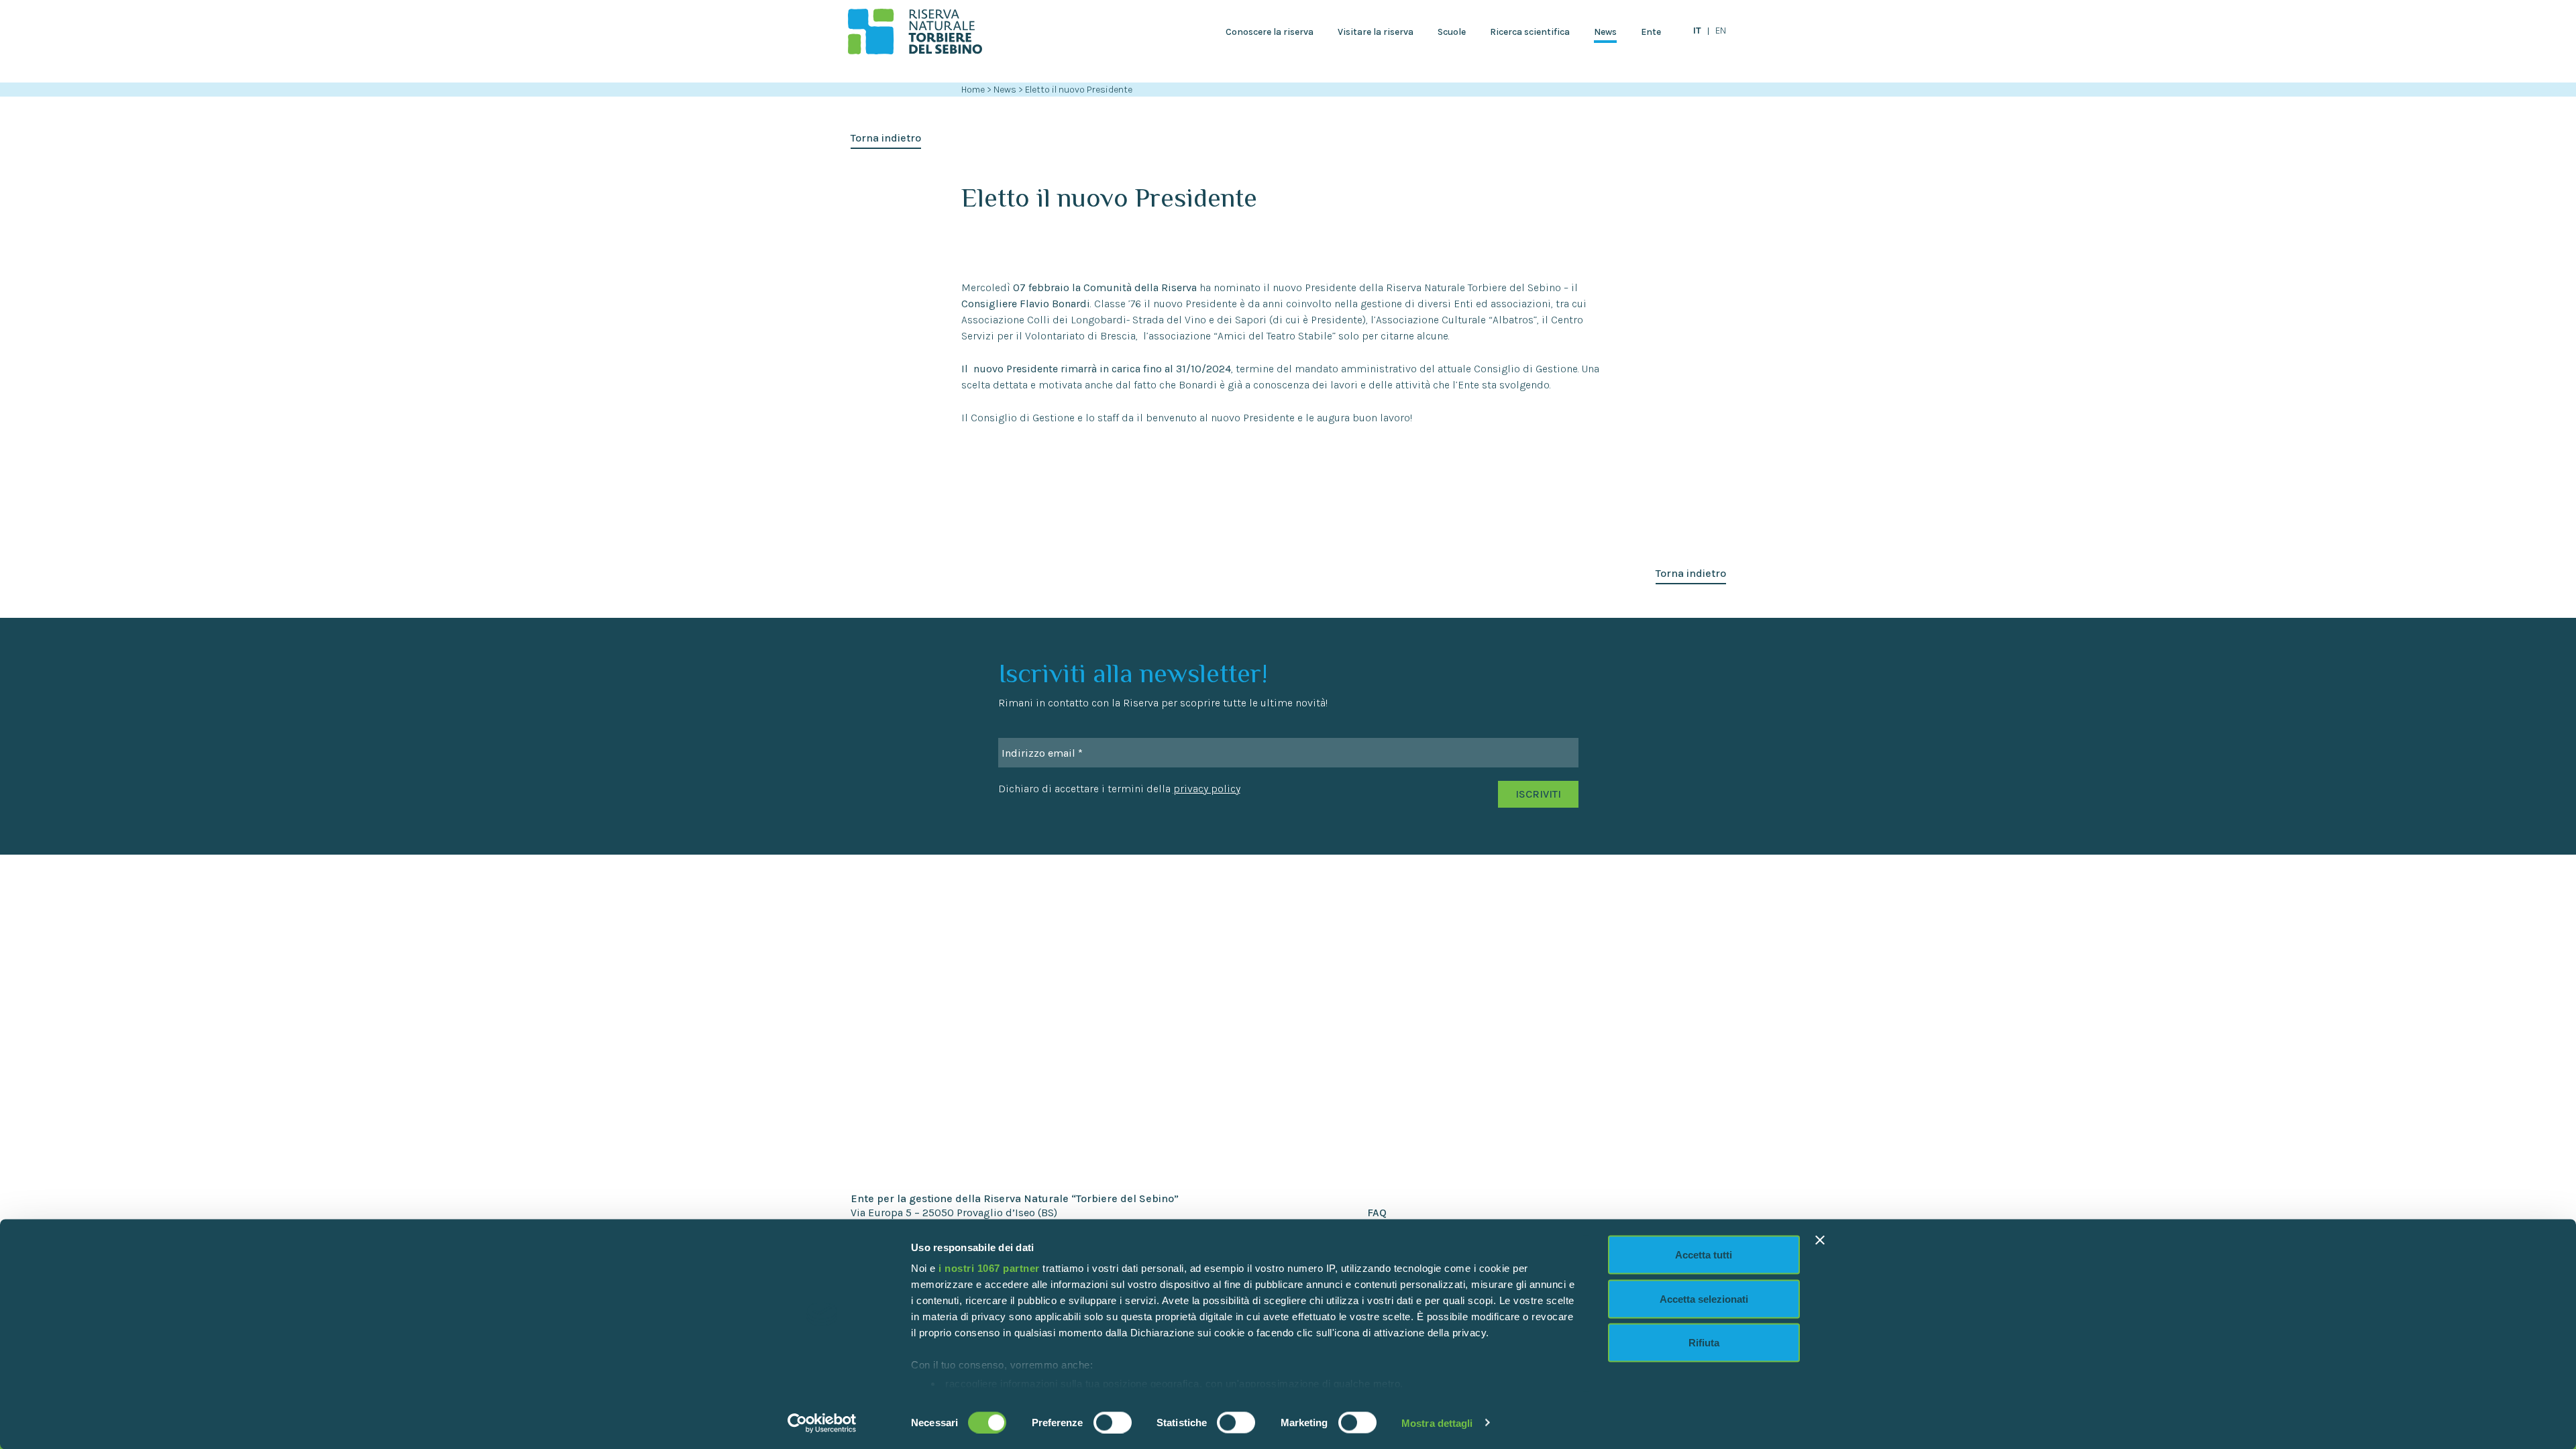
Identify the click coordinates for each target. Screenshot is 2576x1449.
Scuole (1452, 32)
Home (973, 90)
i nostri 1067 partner (989, 1268)
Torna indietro (886, 138)
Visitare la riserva (1376, 32)
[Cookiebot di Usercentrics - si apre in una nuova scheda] (822, 1423)
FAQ (1377, 1213)
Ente (1651, 32)
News (1605, 32)
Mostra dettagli (1437, 1423)
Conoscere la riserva (1270, 32)
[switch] (1113, 1422)
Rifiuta (1704, 1343)
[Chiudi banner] (1820, 1240)
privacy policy (1207, 789)
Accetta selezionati (1704, 1298)
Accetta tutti (1704, 1255)
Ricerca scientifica (1530, 32)
